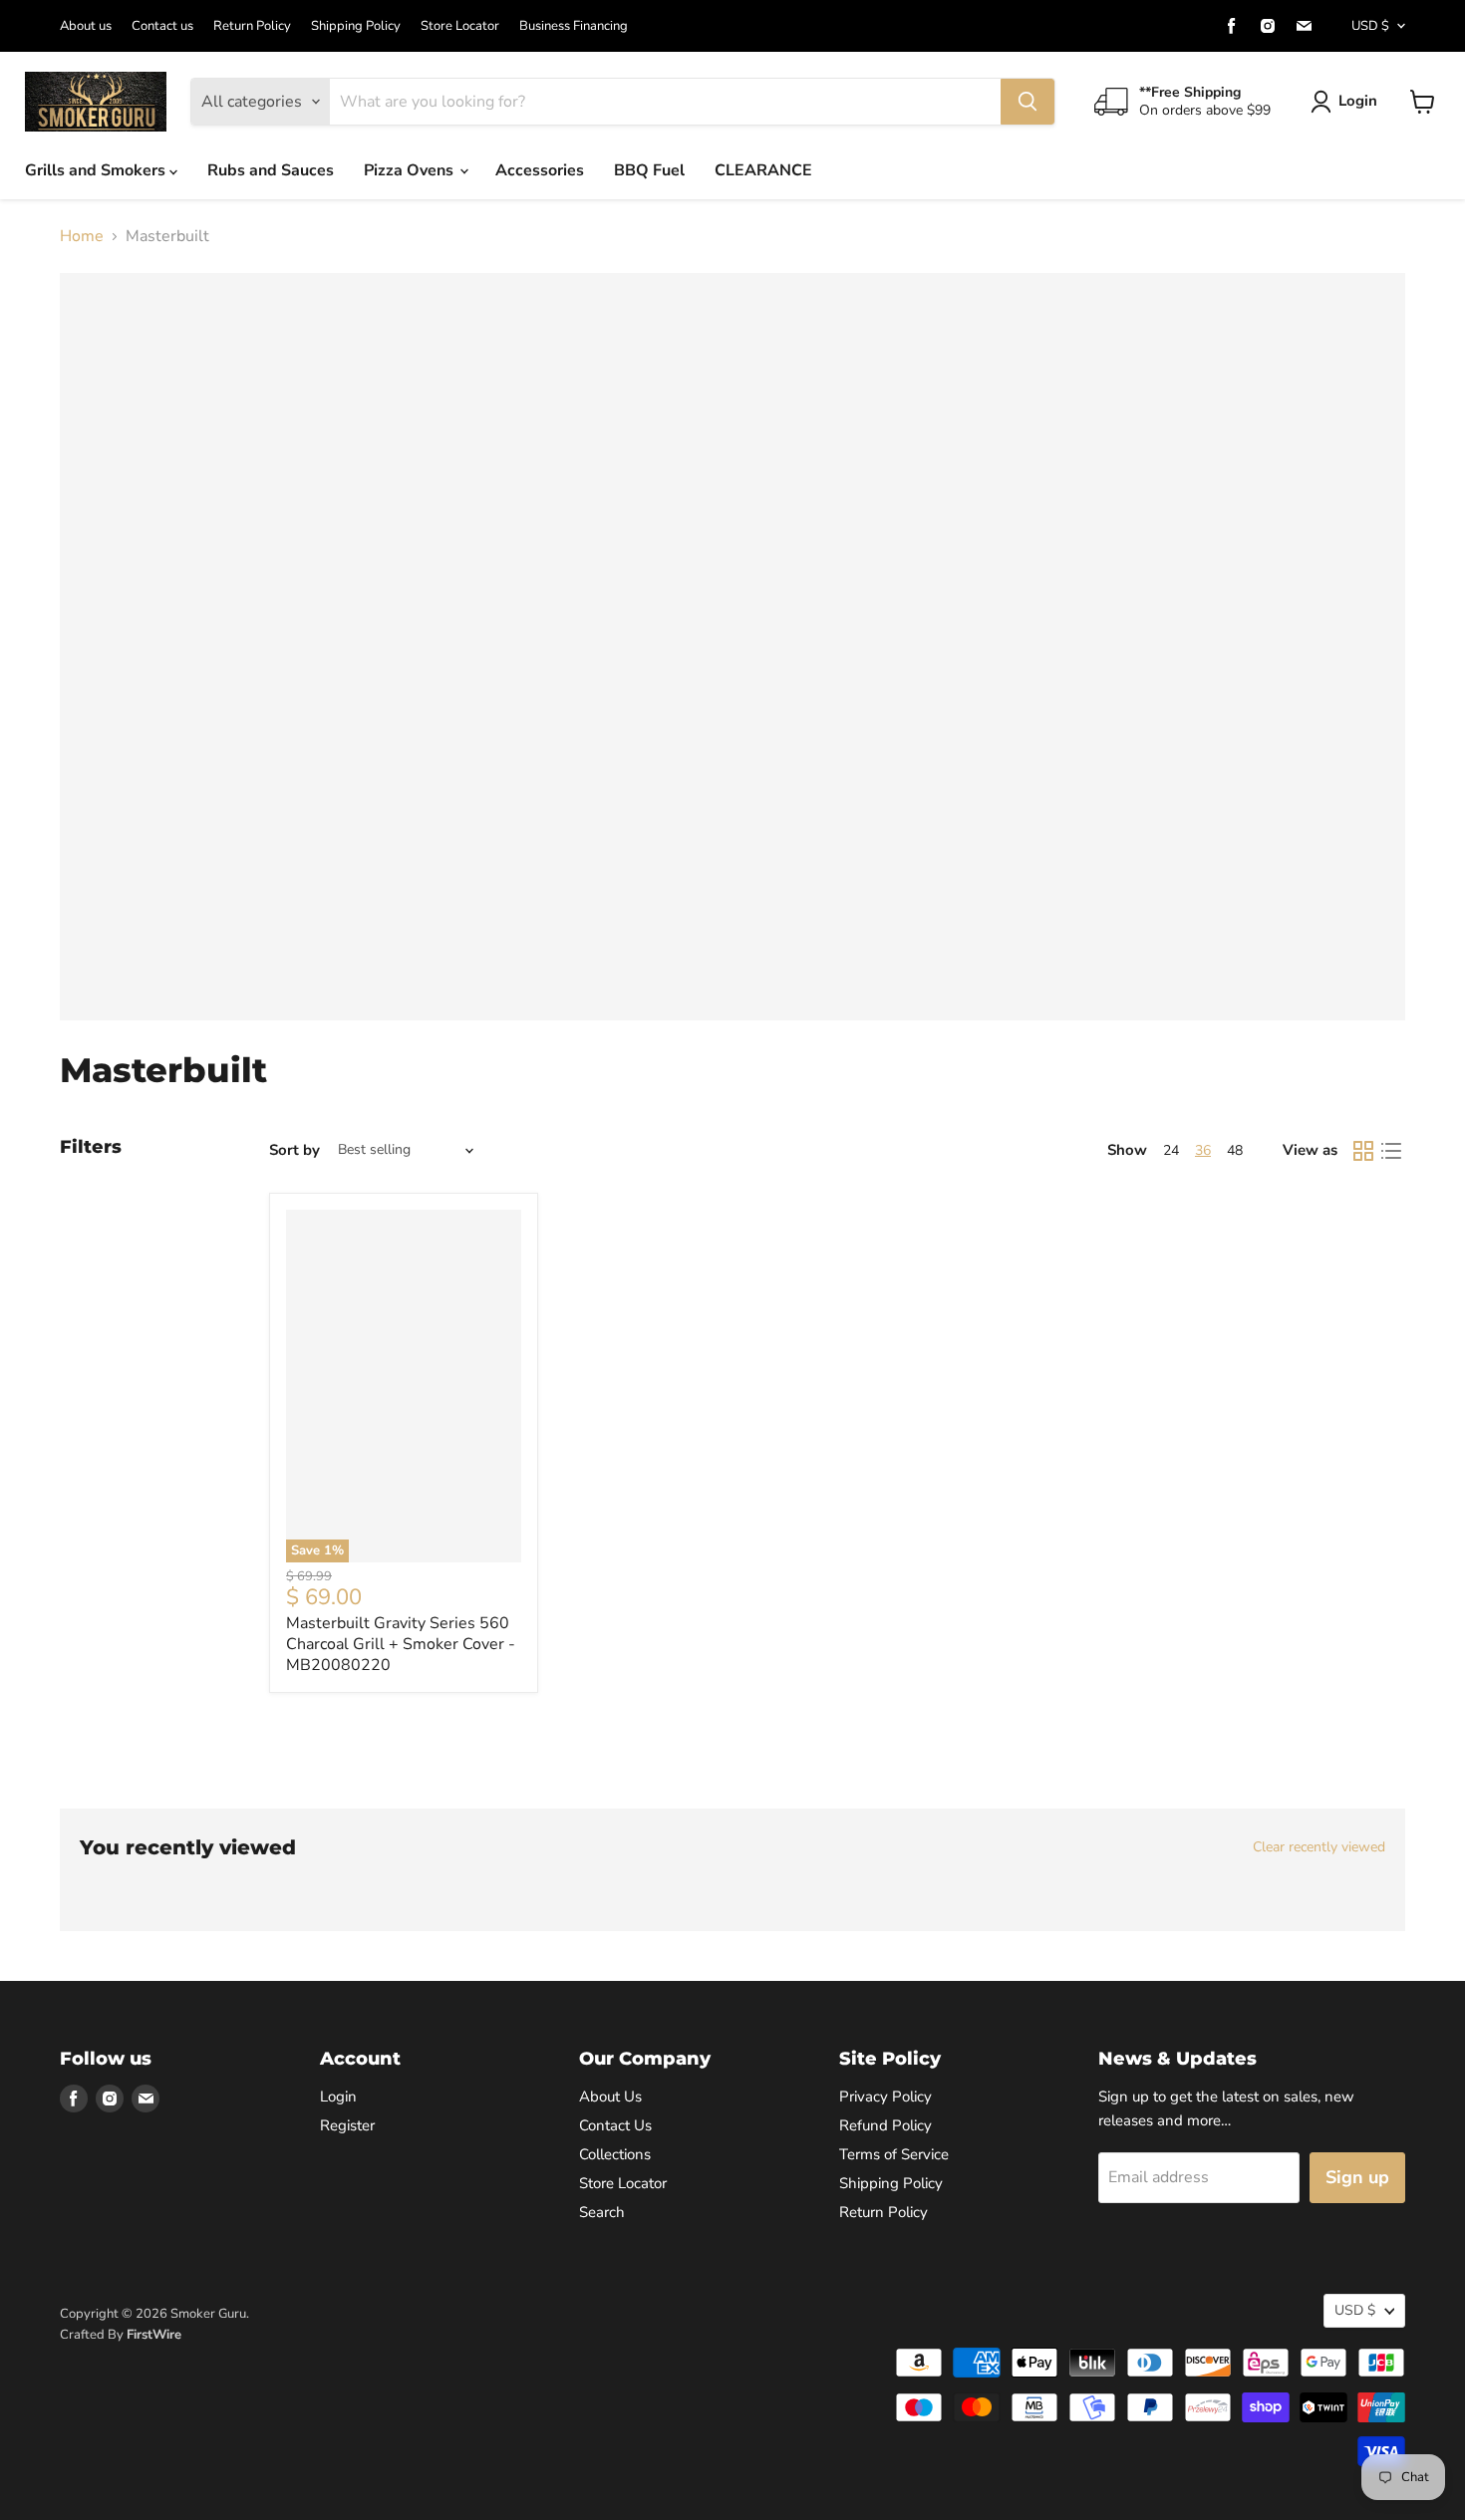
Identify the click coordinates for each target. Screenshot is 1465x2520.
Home (82, 236)
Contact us (162, 26)
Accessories (540, 170)
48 (1235, 1150)
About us (86, 26)
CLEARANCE (763, 170)
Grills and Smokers (97, 170)
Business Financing (574, 26)
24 (1171, 1150)
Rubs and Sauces (271, 170)
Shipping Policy (356, 26)
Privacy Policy (885, 2097)
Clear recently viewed (1319, 1847)
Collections (615, 2154)
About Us (610, 2097)
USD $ (1370, 26)
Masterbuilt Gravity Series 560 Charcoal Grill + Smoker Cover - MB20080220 (401, 1644)
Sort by (294, 1150)
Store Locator (460, 26)
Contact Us (615, 2125)
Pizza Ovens (411, 170)
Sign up (1357, 2177)
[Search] (1027, 102)
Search (602, 2212)
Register (347, 2125)
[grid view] (1363, 1151)
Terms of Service (894, 2154)
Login (1358, 101)
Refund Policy (885, 2125)
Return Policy (252, 26)
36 (1203, 1150)
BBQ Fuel (649, 170)
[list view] (1391, 1151)
